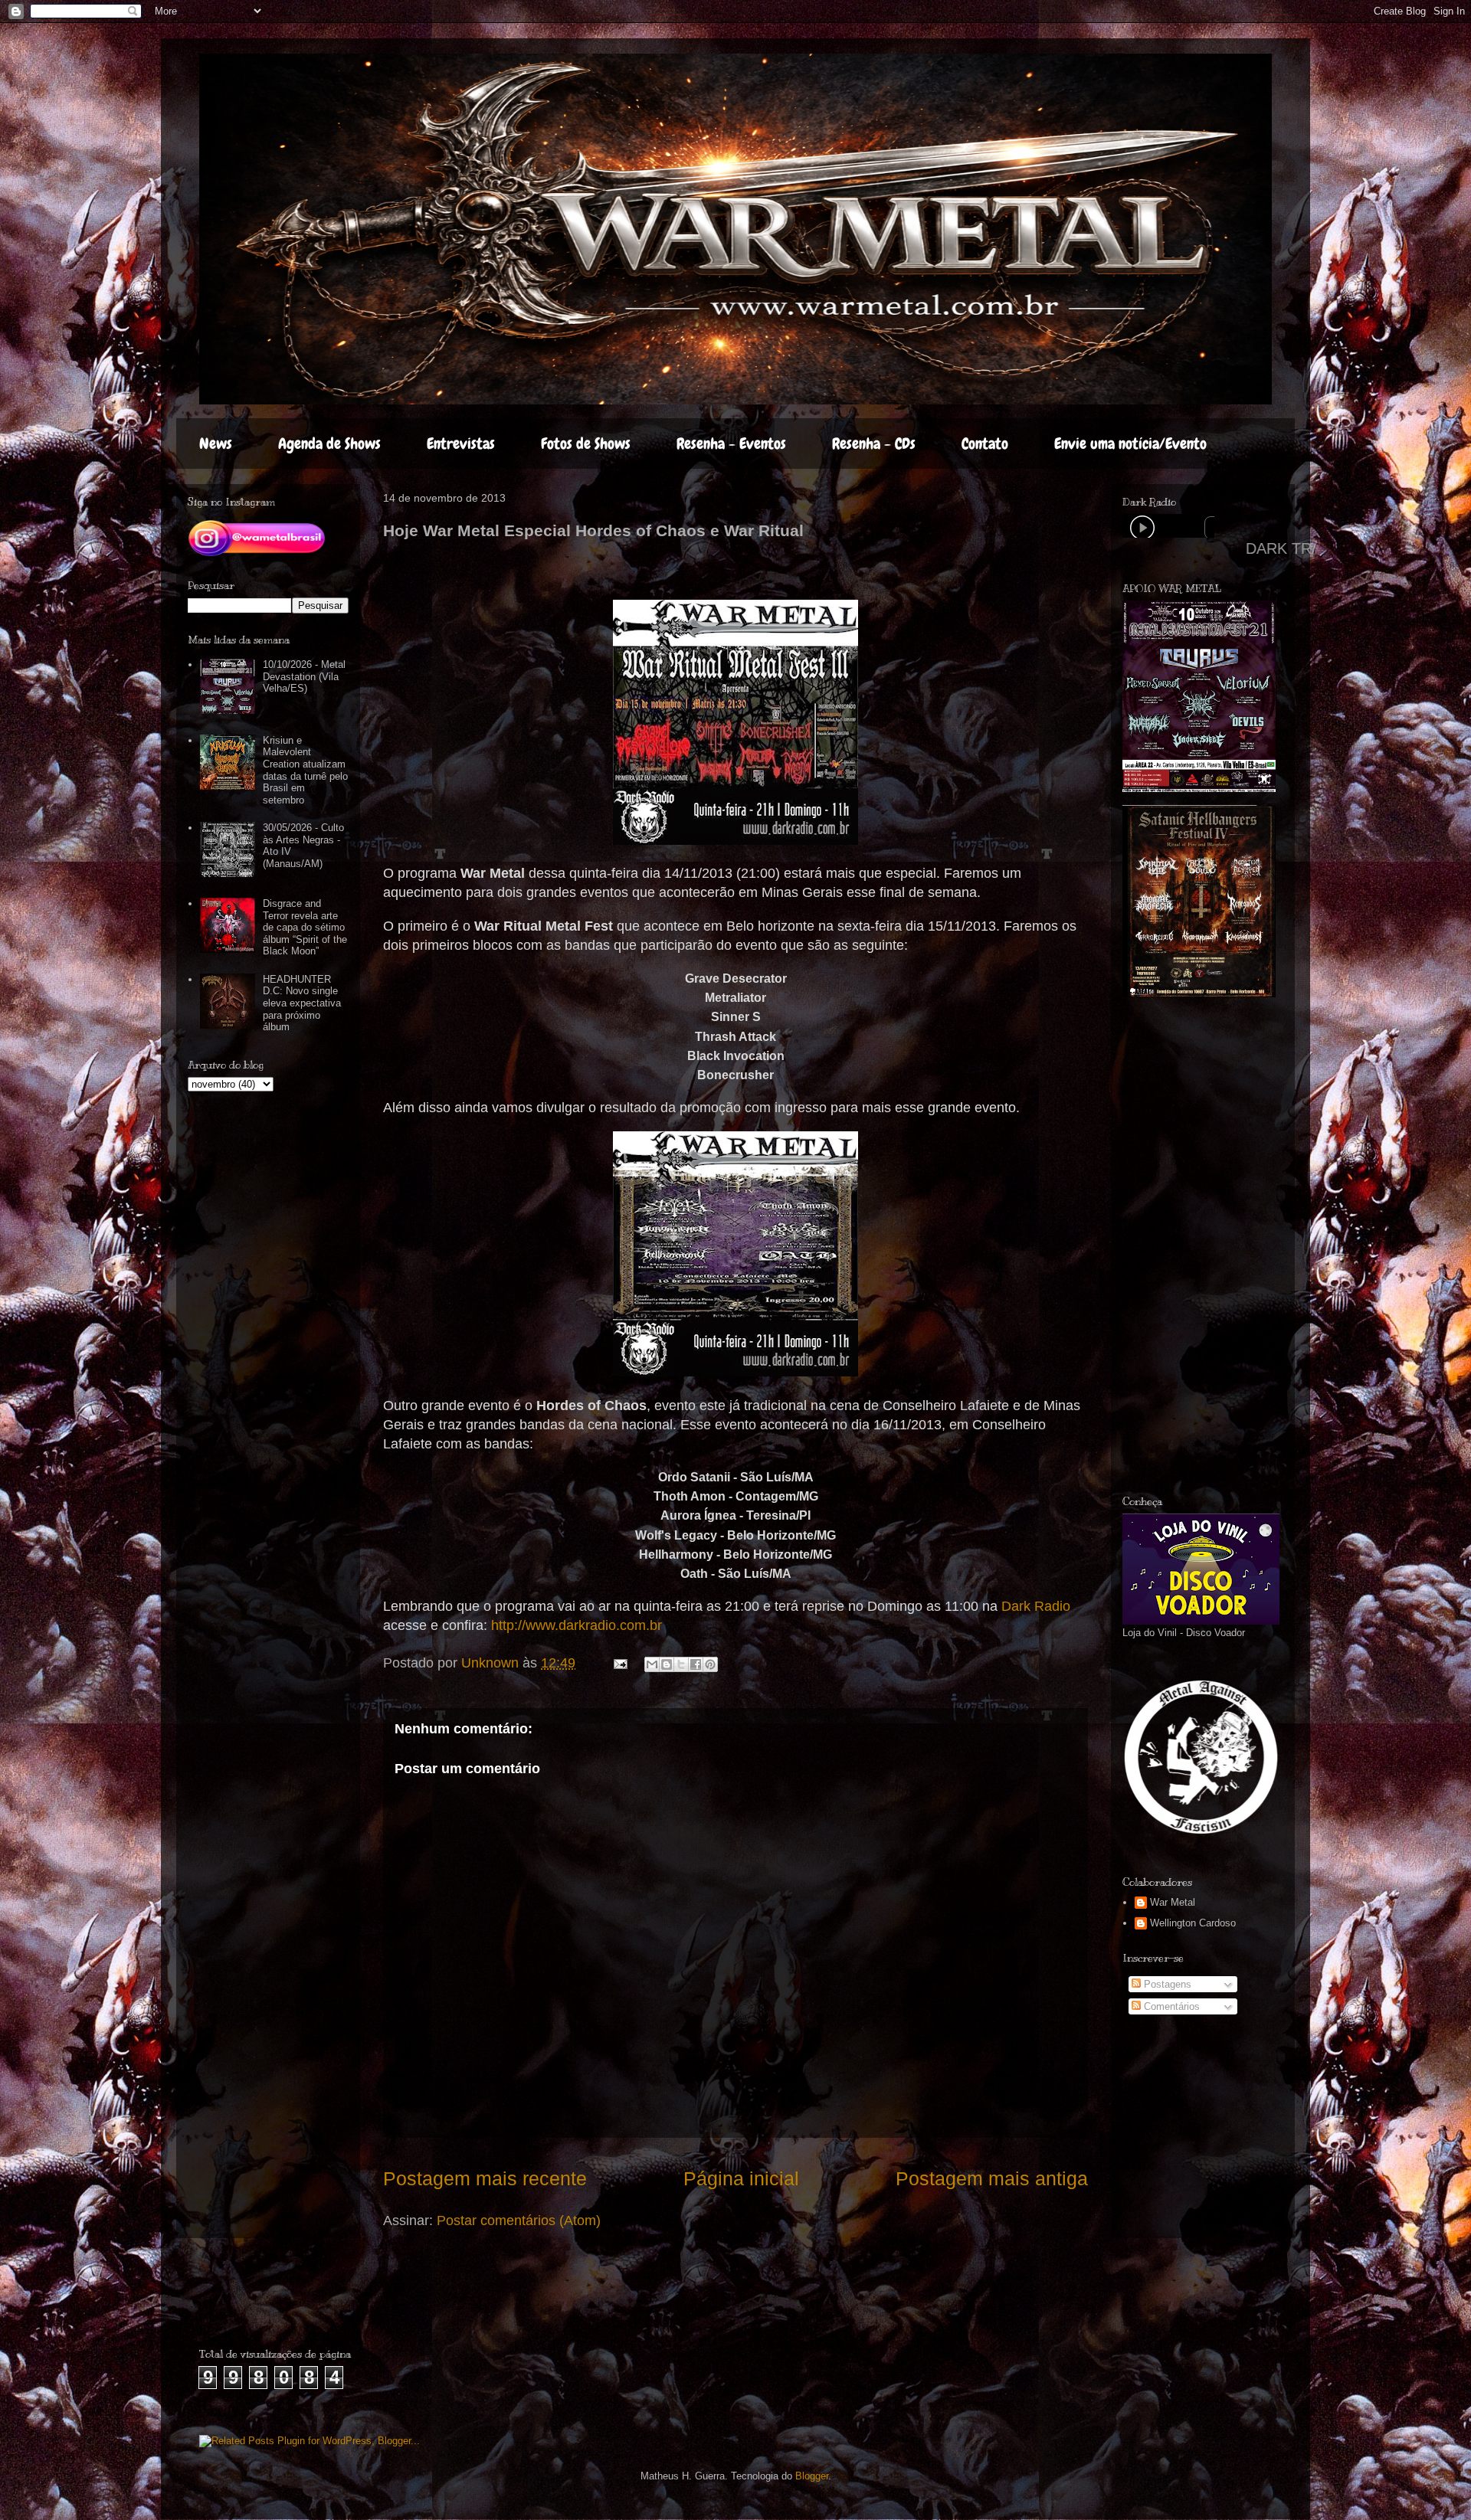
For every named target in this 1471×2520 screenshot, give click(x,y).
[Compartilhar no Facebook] (696, 1664)
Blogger (812, 2476)
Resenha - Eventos (731, 443)
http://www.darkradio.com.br (577, 1625)
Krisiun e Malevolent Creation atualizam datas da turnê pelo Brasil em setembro (305, 770)
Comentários (1170, 2006)
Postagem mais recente (485, 2178)
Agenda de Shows (329, 443)
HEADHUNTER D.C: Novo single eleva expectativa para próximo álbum (302, 1003)
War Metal (1173, 1902)
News (216, 443)
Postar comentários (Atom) (519, 2221)
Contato (985, 443)
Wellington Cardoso (1193, 1923)
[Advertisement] (1237, 1246)
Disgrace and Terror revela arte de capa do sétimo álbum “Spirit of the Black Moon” (305, 927)
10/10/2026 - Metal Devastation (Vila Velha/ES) (304, 676)
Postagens (1166, 1984)
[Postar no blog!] (667, 1664)
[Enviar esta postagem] (619, 1663)
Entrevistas (461, 443)
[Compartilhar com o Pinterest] (710, 1664)
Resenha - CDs (874, 443)
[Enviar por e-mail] (652, 1664)
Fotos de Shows (586, 443)
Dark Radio (1036, 1606)
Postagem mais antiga (992, 2178)
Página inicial (741, 2178)
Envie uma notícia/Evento (1130, 443)
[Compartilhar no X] (681, 1664)
